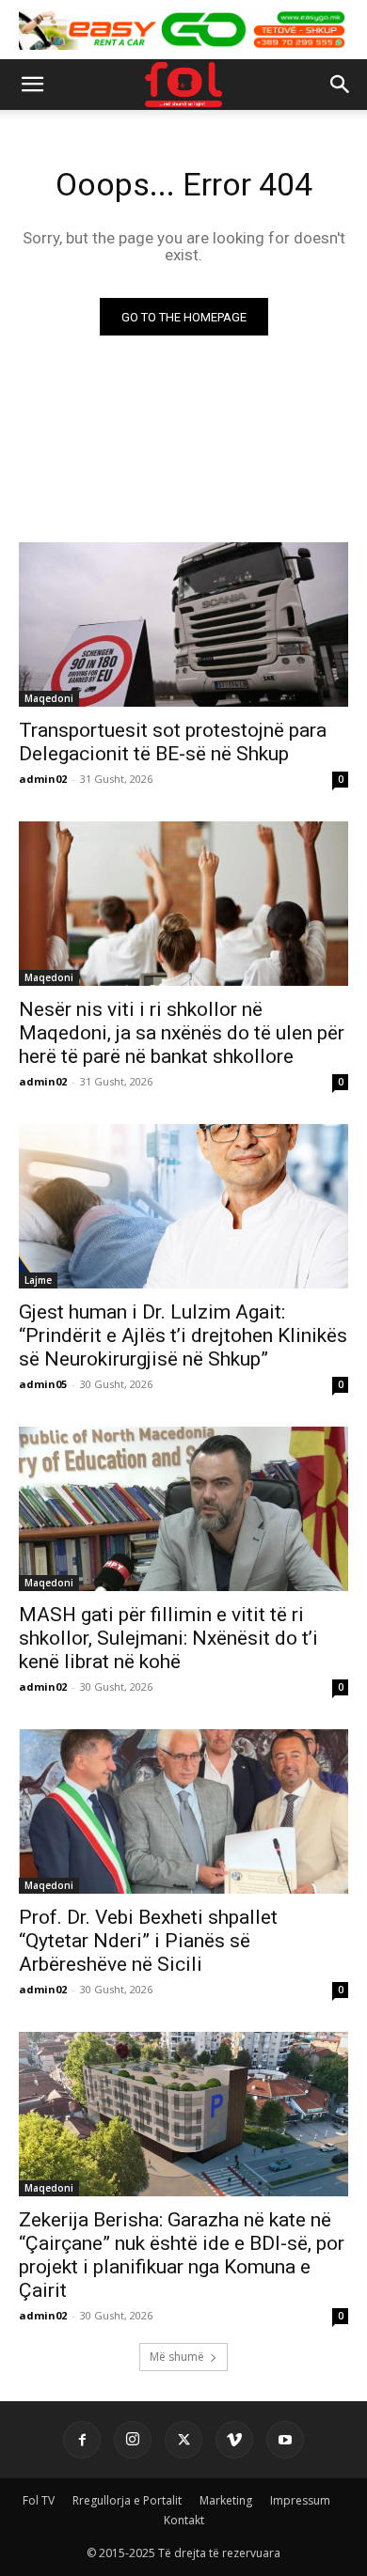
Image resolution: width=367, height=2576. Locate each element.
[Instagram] (133, 2440)
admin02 (43, 779)
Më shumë (177, 2357)
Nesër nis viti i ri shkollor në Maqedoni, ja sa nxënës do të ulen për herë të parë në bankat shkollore (182, 1033)
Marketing (226, 2500)
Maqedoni (49, 698)
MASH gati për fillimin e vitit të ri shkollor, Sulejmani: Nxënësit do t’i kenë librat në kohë (168, 1638)
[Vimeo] (234, 2440)
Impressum (300, 2500)
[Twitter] (183, 2440)
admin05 (43, 1384)
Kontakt (184, 2520)
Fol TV (39, 2500)
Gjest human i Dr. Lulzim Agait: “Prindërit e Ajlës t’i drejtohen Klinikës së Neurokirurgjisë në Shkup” (183, 1335)
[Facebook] (82, 2440)
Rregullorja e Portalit (127, 2500)
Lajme (38, 1280)
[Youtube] (285, 2440)
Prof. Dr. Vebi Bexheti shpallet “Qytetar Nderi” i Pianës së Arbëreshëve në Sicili (148, 1941)
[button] (32, 85)
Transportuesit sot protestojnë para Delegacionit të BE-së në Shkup (173, 742)
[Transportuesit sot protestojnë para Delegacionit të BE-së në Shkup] (183, 624)
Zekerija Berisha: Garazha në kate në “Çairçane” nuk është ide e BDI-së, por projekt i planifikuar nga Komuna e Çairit (182, 2255)
